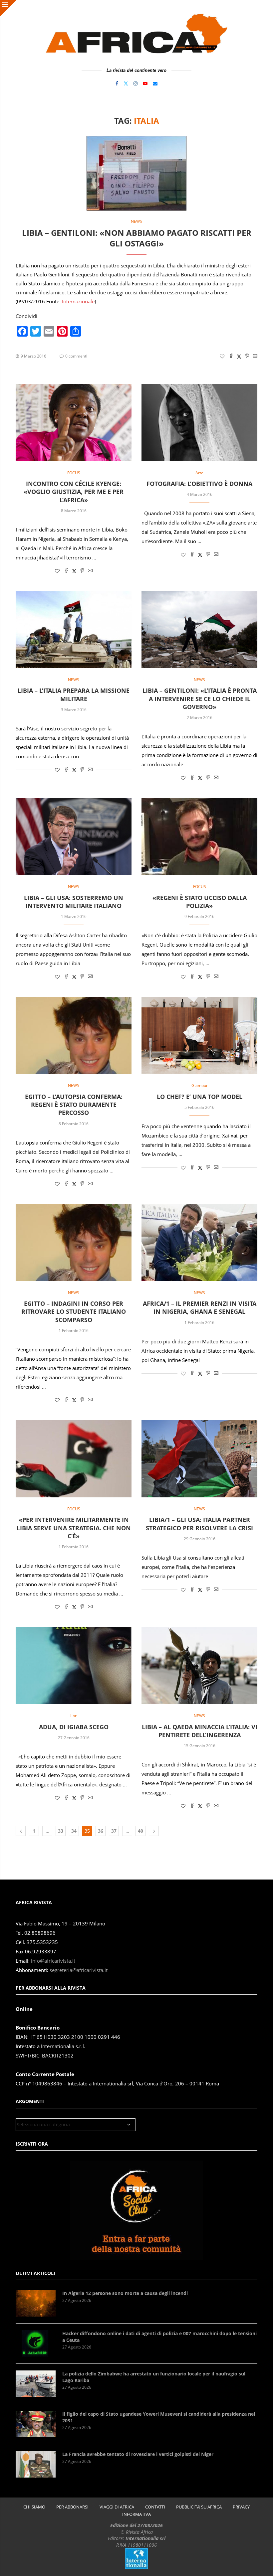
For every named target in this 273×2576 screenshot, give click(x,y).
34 (74, 1831)
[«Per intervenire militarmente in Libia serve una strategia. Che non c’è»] (74, 1459)
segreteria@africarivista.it (79, 1970)
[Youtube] (145, 83)
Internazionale (78, 301)
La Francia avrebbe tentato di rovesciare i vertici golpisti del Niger (138, 2454)
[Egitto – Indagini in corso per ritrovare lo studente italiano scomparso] (74, 1243)
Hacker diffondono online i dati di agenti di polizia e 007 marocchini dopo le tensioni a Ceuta (159, 2337)
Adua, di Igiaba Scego (74, 1727)
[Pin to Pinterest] (247, 356)
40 (140, 1831)
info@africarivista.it (53, 1961)
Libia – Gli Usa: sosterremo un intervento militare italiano (74, 902)
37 (114, 1831)
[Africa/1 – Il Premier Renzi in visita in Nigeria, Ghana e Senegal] (199, 1243)
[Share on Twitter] (239, 356)
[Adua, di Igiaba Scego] (74, 1666)
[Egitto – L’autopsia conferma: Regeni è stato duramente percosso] (74, 1035)
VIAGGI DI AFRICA (117, 2507)
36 (101, 1831)
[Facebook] (117, 83)
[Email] (155, 83)
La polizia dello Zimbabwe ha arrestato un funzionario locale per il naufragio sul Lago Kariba (154, 2377)
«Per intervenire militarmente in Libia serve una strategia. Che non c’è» (74, 1528)
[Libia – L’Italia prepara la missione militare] (74, 630)
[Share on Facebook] (231, 356)
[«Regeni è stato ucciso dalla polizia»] (199, 836)
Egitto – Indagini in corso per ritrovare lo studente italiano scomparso (74, 1312)
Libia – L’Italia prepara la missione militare (74, 694)
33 (61, 1831)
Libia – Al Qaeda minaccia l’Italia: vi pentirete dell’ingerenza (200, 1731)
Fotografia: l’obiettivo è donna (199, 484)
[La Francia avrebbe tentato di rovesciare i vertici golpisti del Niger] (36, 2464)
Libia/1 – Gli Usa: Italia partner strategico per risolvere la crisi (199, 1524)
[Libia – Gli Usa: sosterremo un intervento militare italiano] (74, 836)
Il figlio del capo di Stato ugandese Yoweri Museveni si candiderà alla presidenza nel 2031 (159, 2417)
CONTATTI (155, 2507)
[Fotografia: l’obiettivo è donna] (199, 423)
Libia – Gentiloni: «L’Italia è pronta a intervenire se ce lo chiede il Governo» (200, 699)
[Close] (8, 8)
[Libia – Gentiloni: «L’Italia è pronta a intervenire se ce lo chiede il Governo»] (199, 630)
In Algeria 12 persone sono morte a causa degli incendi (125, 2293)
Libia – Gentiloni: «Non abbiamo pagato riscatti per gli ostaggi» (137, 238)
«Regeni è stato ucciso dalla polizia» (200, 902)
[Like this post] (222, 356)
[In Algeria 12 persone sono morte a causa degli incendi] (36, 2303)
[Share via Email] (255, 356)
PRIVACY (241, 2507)
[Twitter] (126, 83)
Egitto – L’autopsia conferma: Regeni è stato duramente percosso (74, 1105)
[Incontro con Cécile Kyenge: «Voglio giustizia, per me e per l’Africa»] (74, 423)
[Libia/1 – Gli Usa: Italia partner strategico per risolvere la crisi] (199, 1459)
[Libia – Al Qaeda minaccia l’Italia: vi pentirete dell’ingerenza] (199, 1666)
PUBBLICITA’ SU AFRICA (199, 2507)
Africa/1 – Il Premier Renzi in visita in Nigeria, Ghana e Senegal (200, 1307)
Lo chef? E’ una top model (200, 1097)
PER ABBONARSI (72, 2507)
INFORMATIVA (136, 2514)
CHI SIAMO (34, 2507)
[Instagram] (136, 83)
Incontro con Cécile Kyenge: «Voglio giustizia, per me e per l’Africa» (74, 492)
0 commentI (76, 356)
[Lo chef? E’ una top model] (199, 1035)
